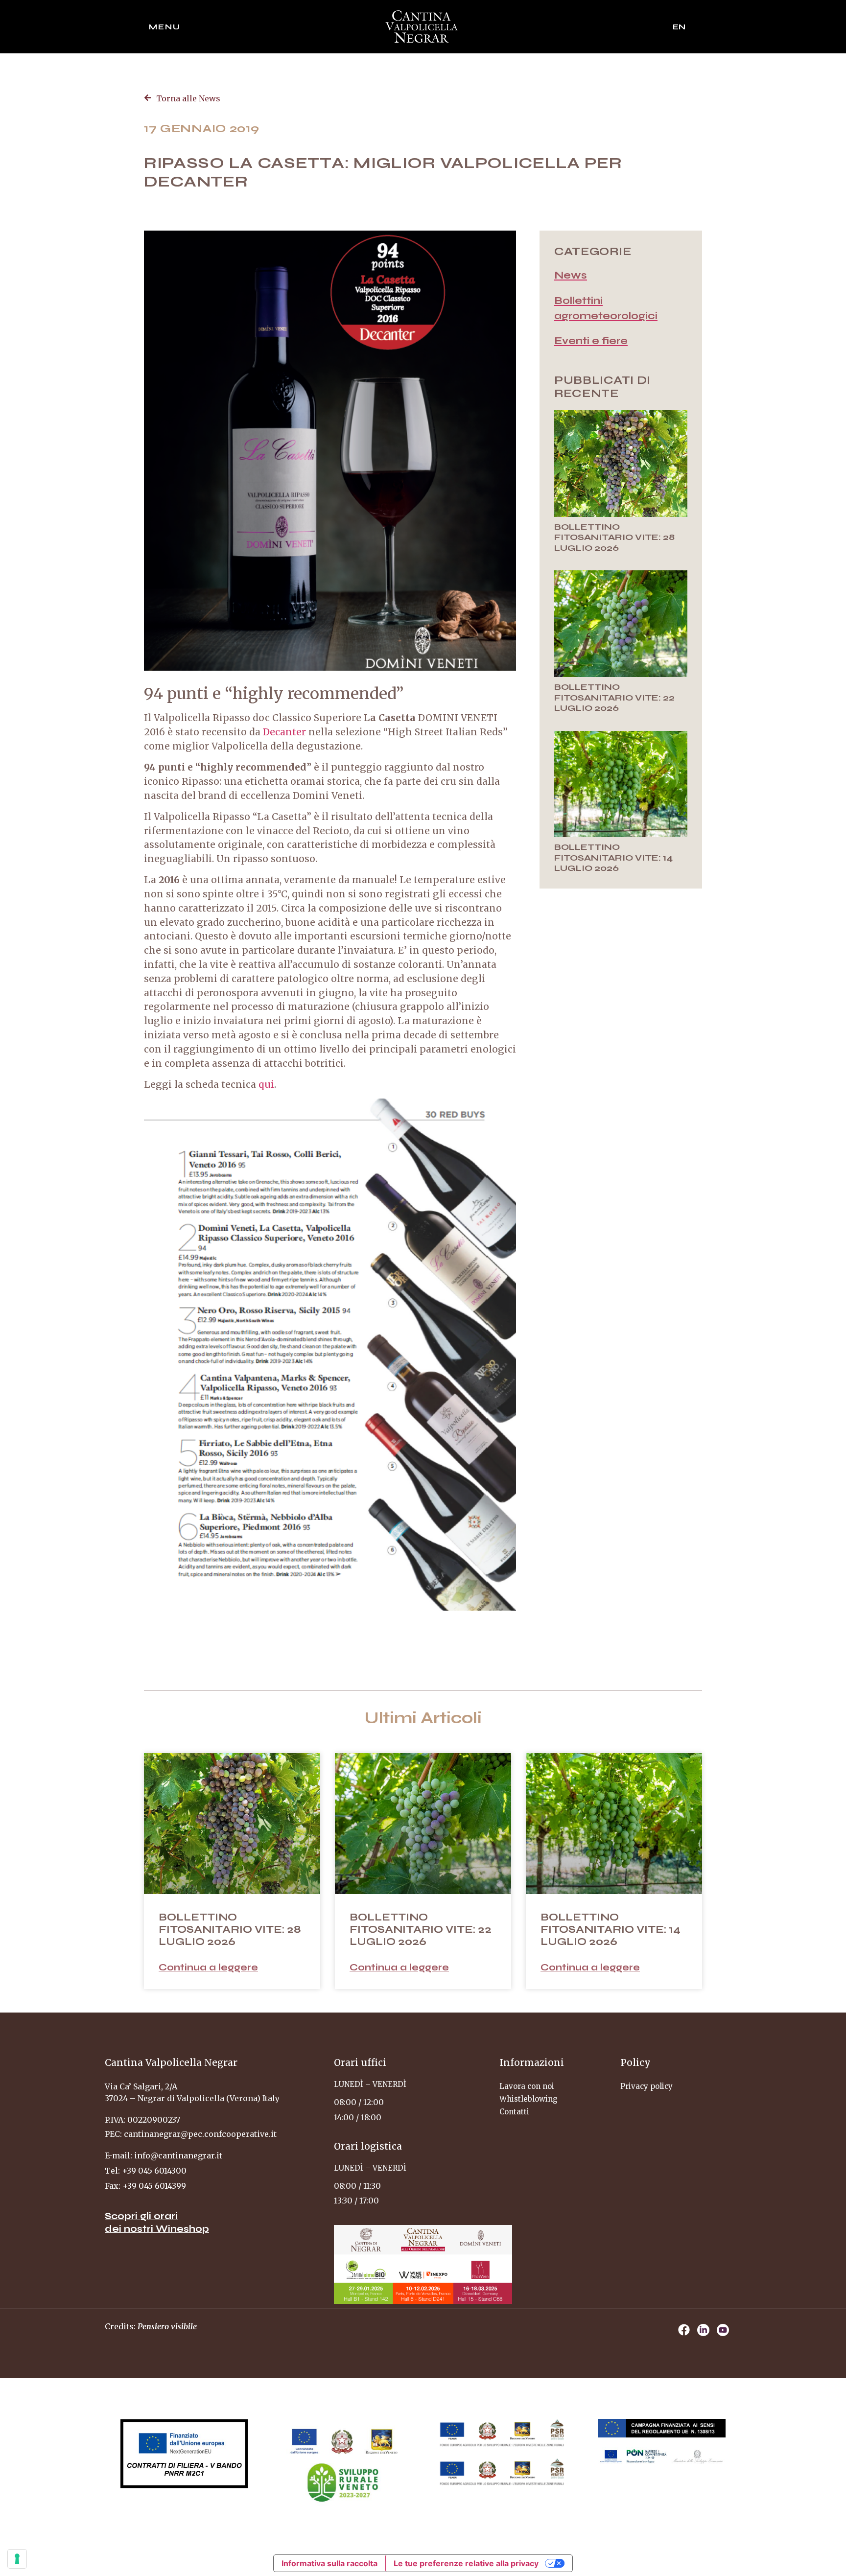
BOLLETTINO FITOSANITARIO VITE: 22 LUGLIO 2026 (614, 697)
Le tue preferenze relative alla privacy (466, 2563)
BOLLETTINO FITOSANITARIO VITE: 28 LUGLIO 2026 (614, 537)
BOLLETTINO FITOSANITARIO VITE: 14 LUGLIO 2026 (613, 857)
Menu (165, 27)
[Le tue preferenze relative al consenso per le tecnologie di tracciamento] (17, 2559)
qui (266, 1084)
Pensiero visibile (167, 2326)
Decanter (284, 732)
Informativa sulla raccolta (329, 2563)
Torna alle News (188, 98)
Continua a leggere (208, 1967)
